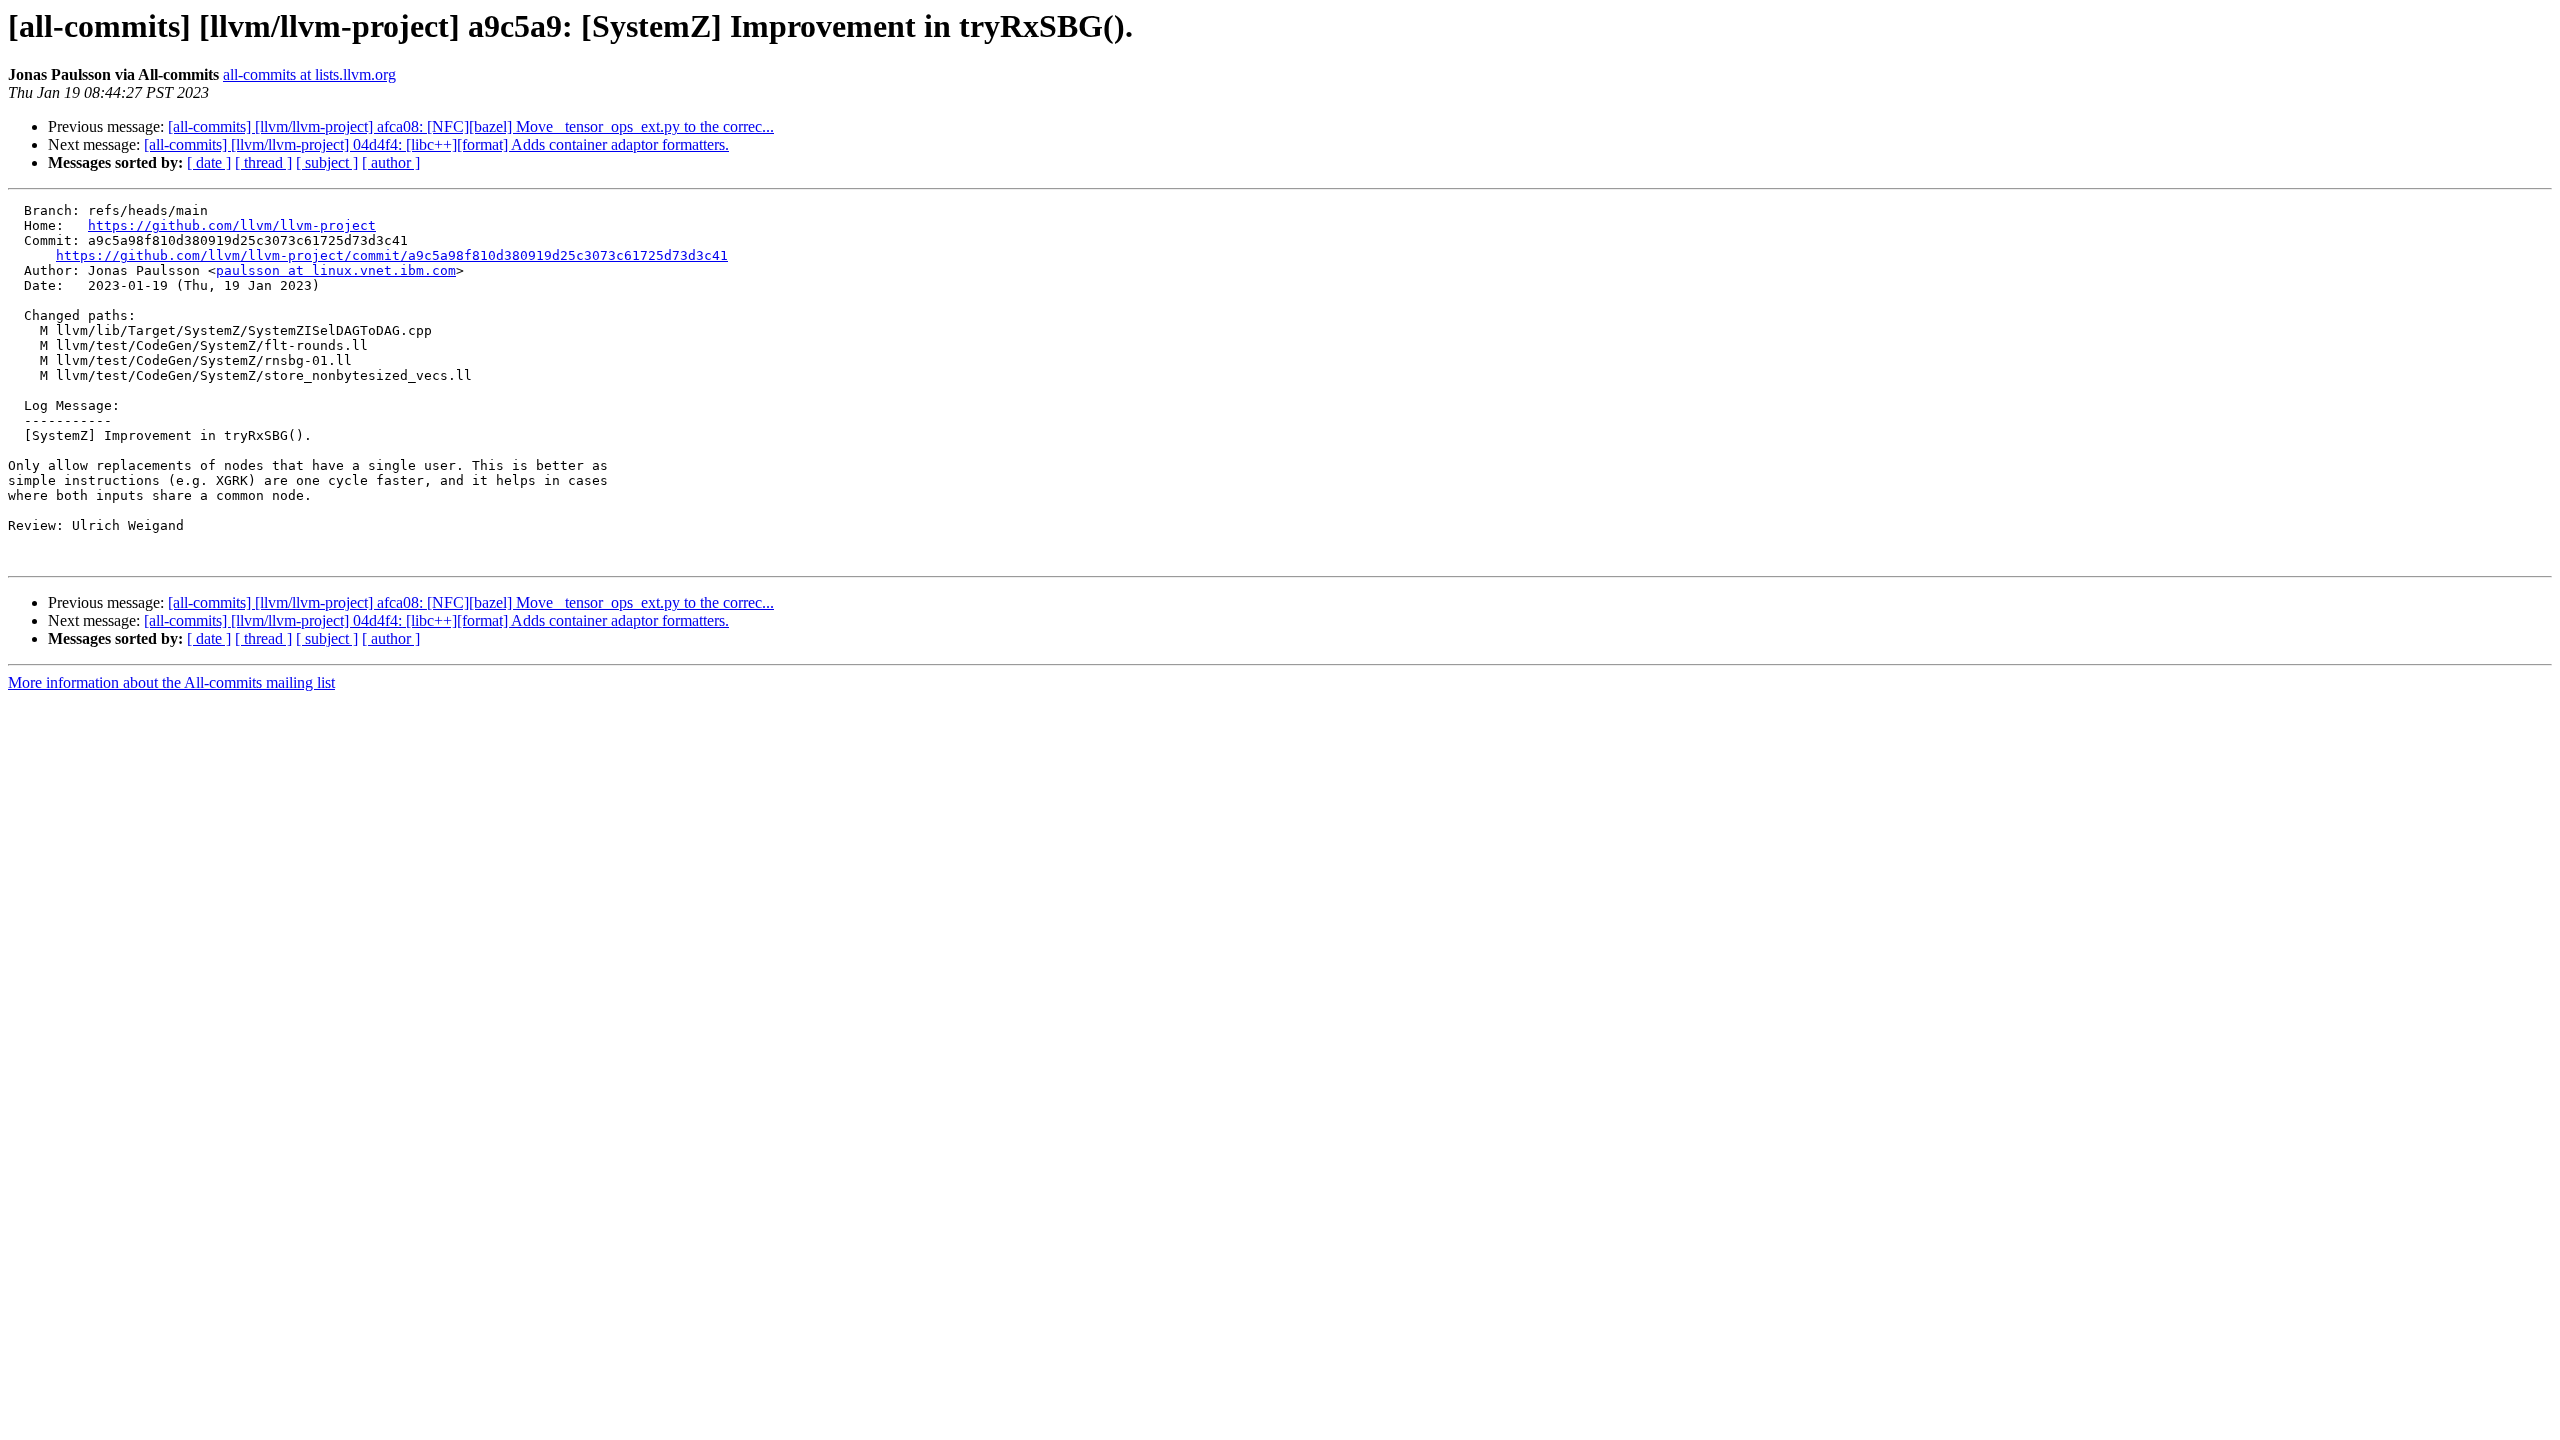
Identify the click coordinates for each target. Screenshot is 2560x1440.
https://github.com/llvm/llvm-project (232, 225)
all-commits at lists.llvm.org (309, 74)
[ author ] (391, 162)
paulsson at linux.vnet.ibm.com (336, 270)
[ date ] (209, 162)
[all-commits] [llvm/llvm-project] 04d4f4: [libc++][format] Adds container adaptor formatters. (436, 144)
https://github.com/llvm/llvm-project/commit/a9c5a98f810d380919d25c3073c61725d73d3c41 (392, 255)
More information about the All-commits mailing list (171, 682)
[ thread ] (263, 162)
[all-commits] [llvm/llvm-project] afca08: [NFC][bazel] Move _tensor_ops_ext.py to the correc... (471, 126)
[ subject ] (327, 162)
